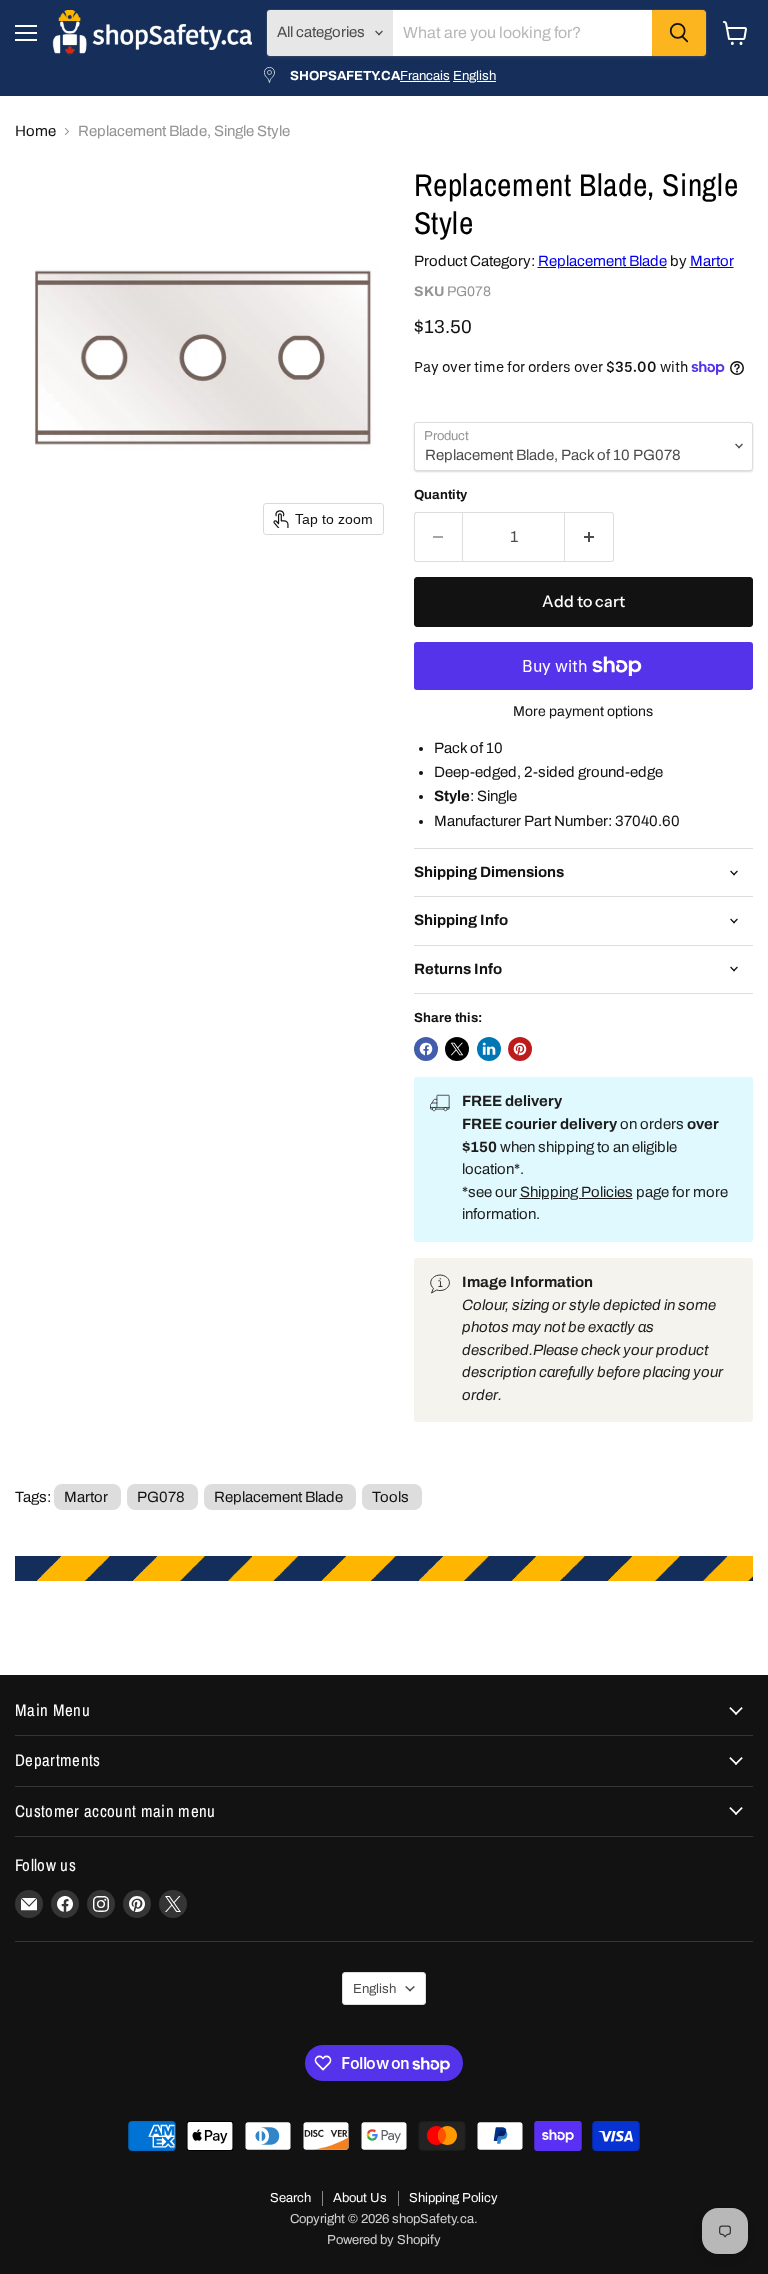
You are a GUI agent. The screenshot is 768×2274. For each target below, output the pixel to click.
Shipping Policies (576, 1192)
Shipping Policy (453, 2198)
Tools (390, 1497)
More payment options (583, 711)
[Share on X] (457, 1049)
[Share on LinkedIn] (489, 1049)
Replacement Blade (602, 261)
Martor (712, 261)
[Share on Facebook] (426, 1049)
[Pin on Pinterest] (520, 1049)
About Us (360, 2198)
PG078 (161, 1497)
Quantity (440, 494)
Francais (425, 75)
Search (290, 2198)
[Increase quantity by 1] (589, 537)
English (474, 75)
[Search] (679, 33)
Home (35, 131)
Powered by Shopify (384, 2240)
